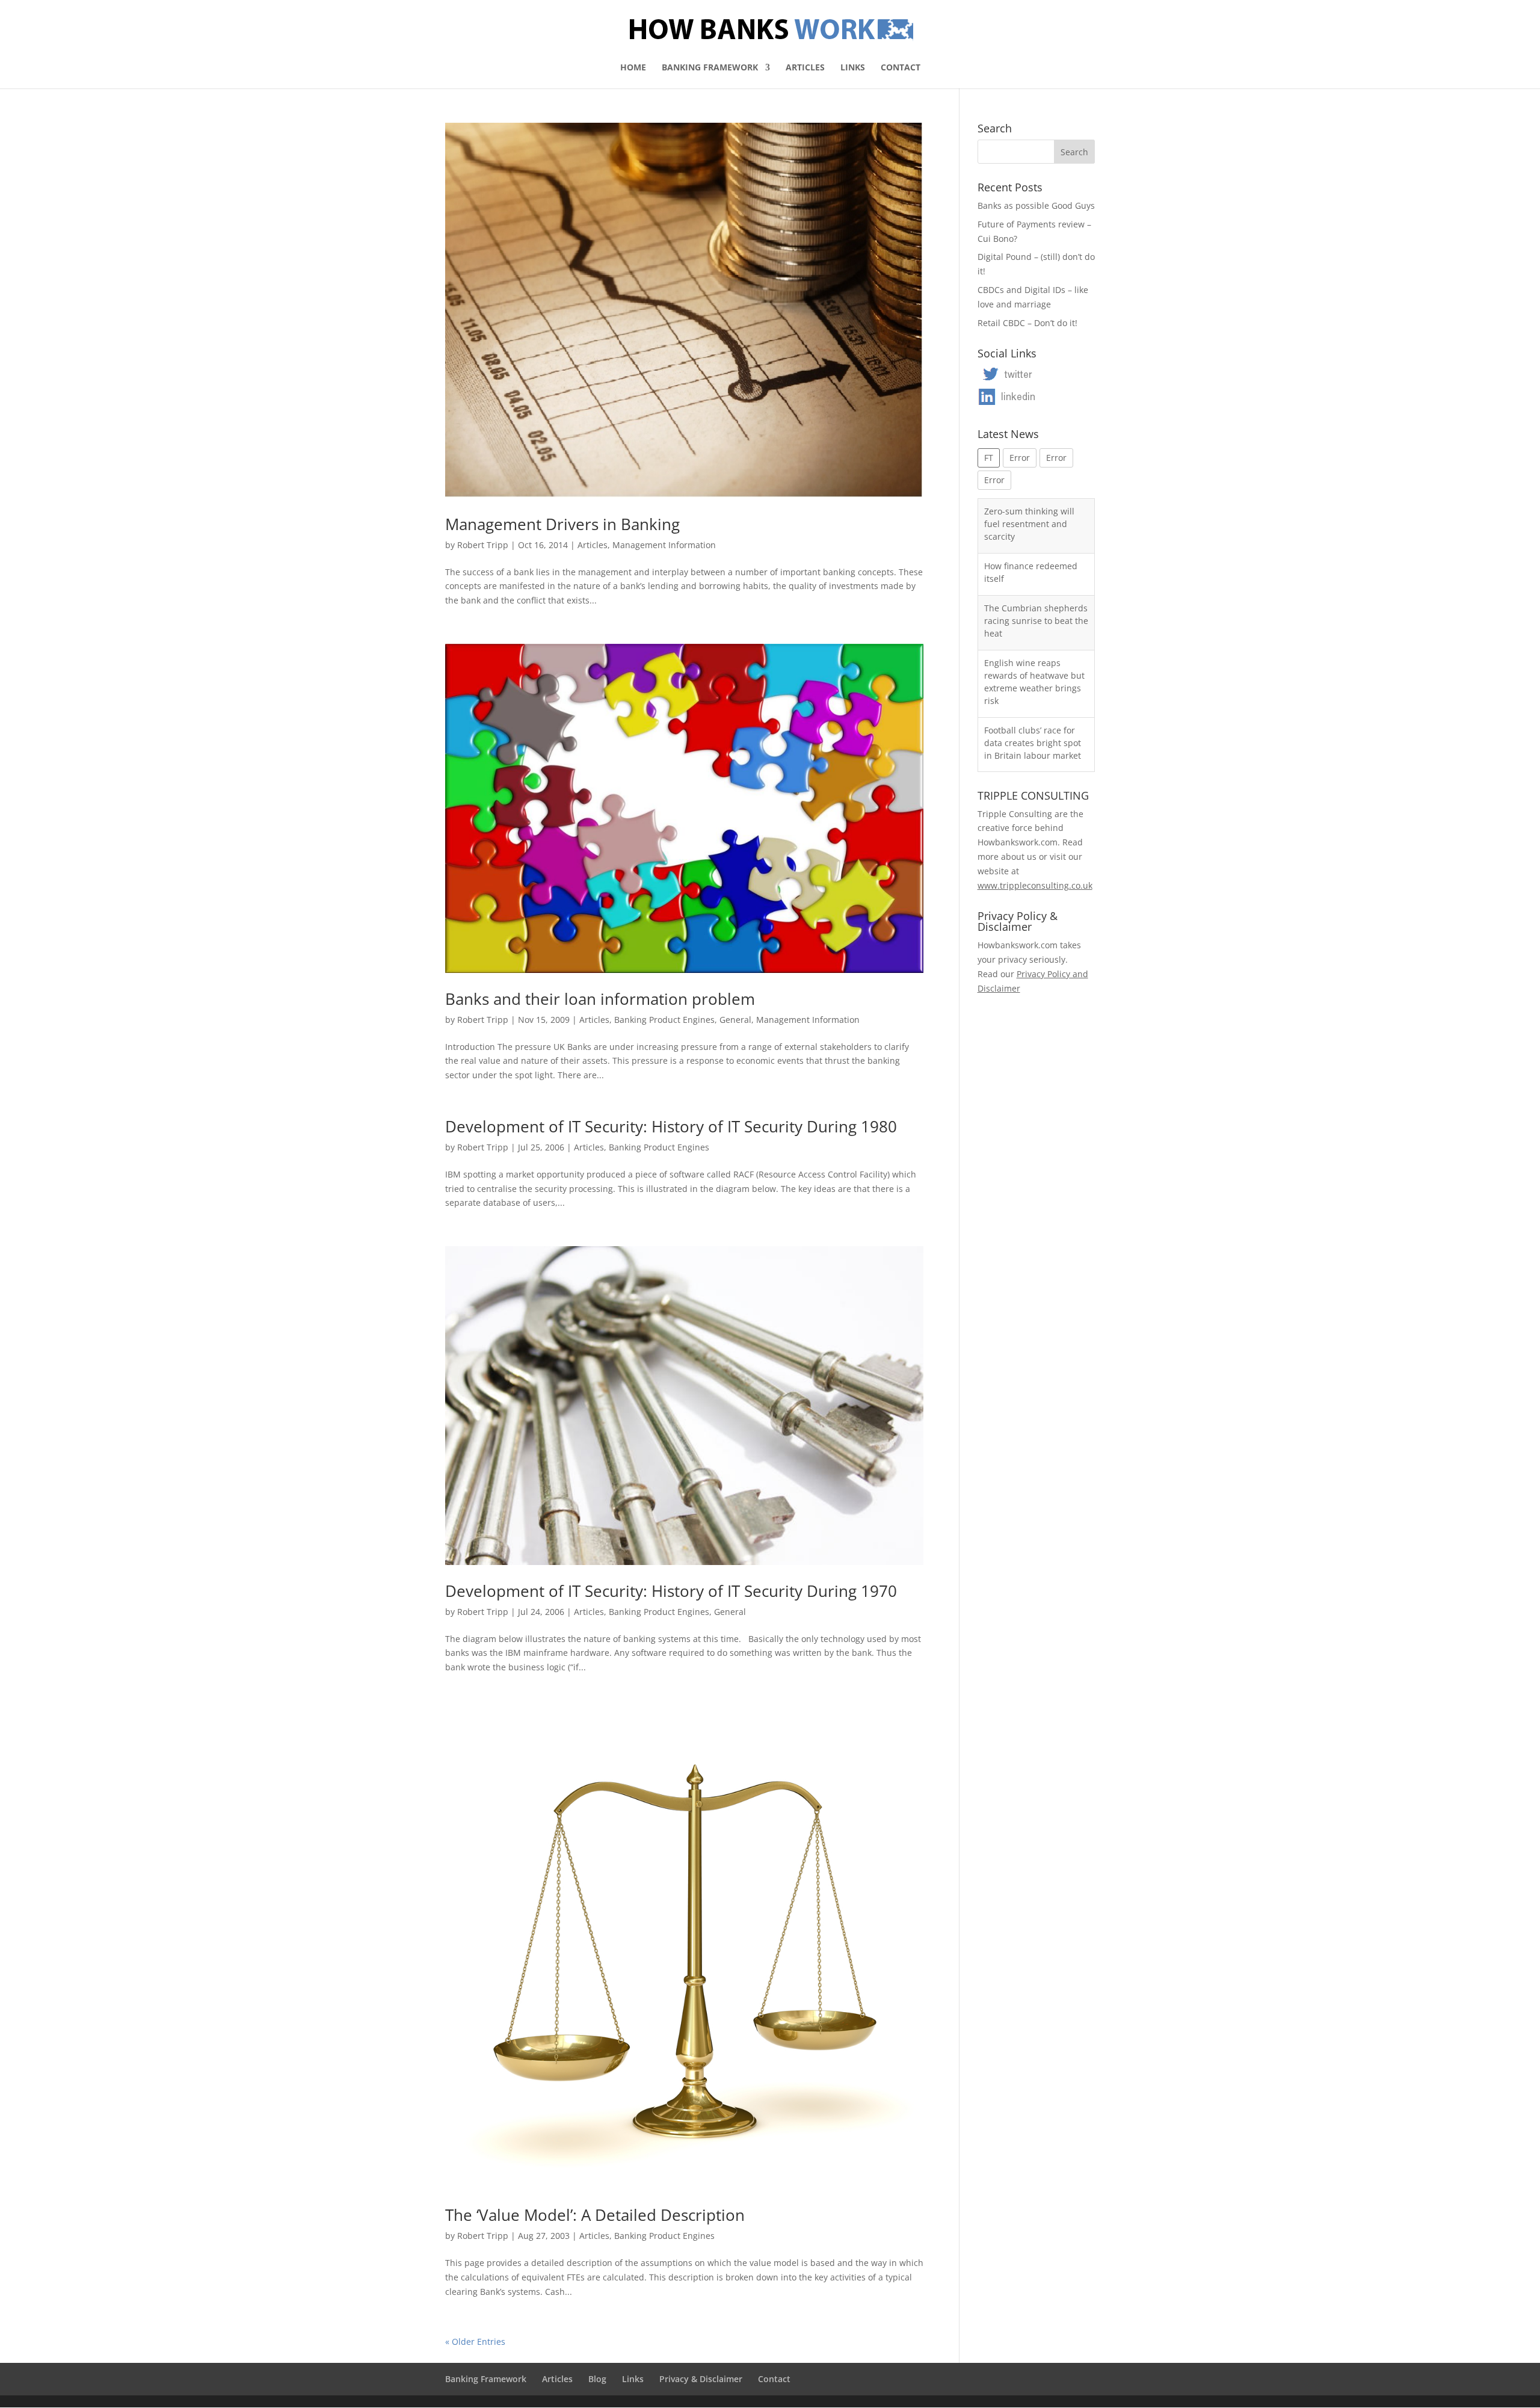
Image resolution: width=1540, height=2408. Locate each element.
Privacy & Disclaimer (701, 2379)
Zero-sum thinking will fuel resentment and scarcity (1029, 743)
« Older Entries (475, 2342)
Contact (901, 68)
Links (853, 68)
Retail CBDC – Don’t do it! (1027, 323)
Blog (597, 2379)
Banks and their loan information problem (600, 999)
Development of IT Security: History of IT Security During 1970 (671, 1591)
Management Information (664, 545)
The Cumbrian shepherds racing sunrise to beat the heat (1036, 566)
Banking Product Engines (664, 1020)
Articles (805, 68)
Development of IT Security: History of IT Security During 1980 (671, 1126)
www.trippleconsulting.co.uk (1035, 885)
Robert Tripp (483, 545)
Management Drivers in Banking (562, 524)
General (735, 1020)
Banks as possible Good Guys (1036, 205)
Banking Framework (710, 68)
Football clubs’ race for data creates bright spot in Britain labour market (1033, 688)
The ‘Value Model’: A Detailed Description (595, 2215)
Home (633, 68)
